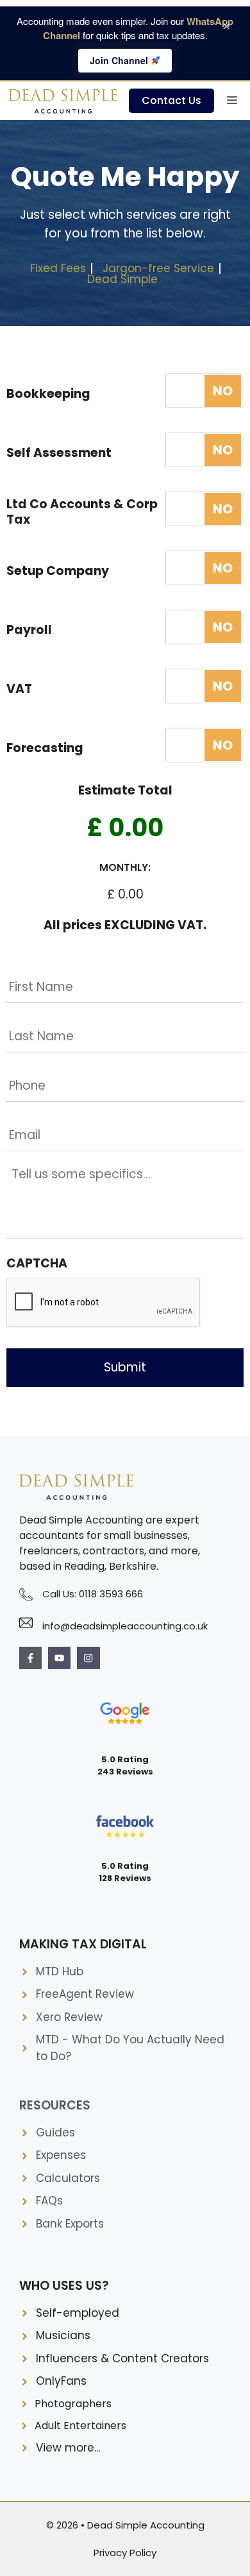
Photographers (73, 2404)
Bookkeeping (48, 394)
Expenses (61, 2155)
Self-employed (78, 2313)
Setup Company (58, 571)
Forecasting (45, 749)
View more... (68, 2448)
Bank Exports (70, 2224)
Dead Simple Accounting (146, 2525)
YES (204, 391)
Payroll (29, 631)
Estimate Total (125, 791)
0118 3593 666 (111, 1594)
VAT (19, 690)
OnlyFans (61, 2381)
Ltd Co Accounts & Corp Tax (82, 512)
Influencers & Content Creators (122, 2358)
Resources (55, 2105)
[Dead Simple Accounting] (64, 101)
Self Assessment (59, 453)
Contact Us (171, 100)
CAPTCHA (37, 1264)
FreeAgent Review (85, 1994)
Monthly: (125, 868)
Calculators (68, 2178)
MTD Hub (60, 1971)
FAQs (49, 2201)
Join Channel (120, 60)
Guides (55, 2133)
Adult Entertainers (80, 2426)
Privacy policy (125, 2553)
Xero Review (69, 2017)
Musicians (63, 2335)
